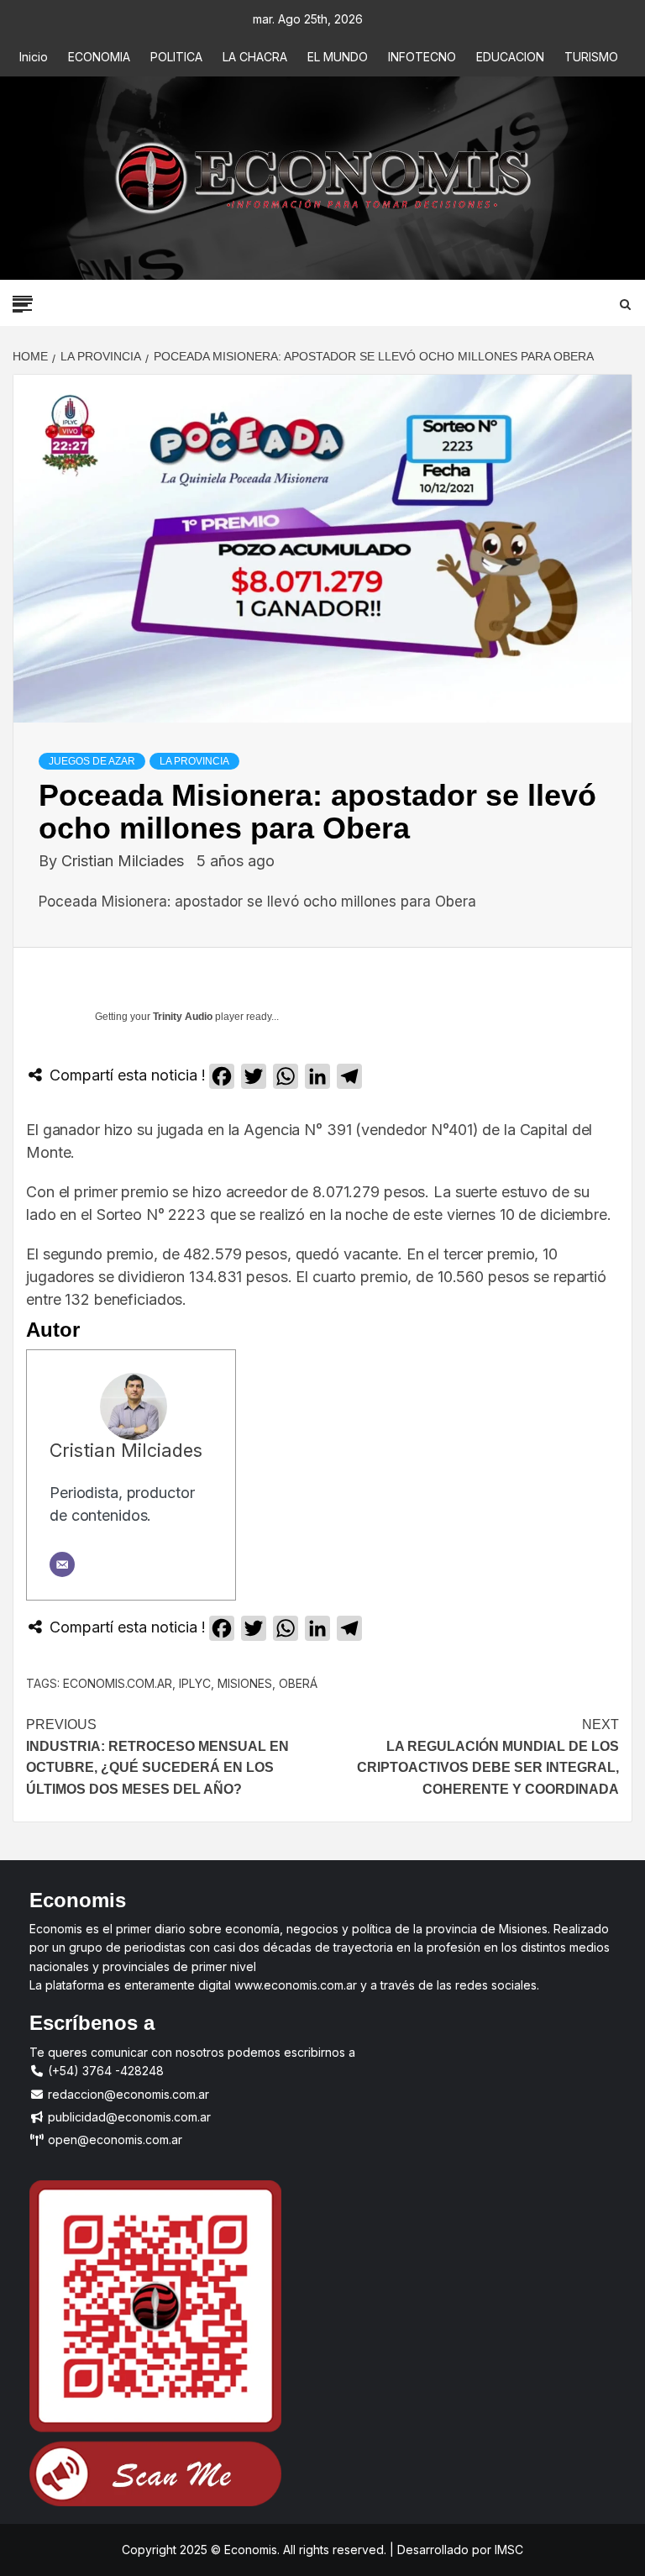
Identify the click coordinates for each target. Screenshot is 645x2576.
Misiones (245, 1683)
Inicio (34, 57)
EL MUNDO (338, 57)
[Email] (62, 1564)
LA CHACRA (255, 57)
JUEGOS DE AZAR (92, 761)
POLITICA (176, 57)
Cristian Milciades (125, 861)
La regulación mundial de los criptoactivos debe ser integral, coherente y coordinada (488, 1757)
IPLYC (195, 1683)
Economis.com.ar (118, 1683)
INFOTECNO (422, 57)
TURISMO (591, 57)
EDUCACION (510, 57)
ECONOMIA (99, 57)
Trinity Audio (183, 1017)
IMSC (507, 2550)
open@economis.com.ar (113, 2140)
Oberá (298, 1683)
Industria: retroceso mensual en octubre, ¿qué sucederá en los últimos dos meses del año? (157, 1757)
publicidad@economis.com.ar (128, 2117)
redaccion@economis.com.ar (127, 2094)
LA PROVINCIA (194, 761)
